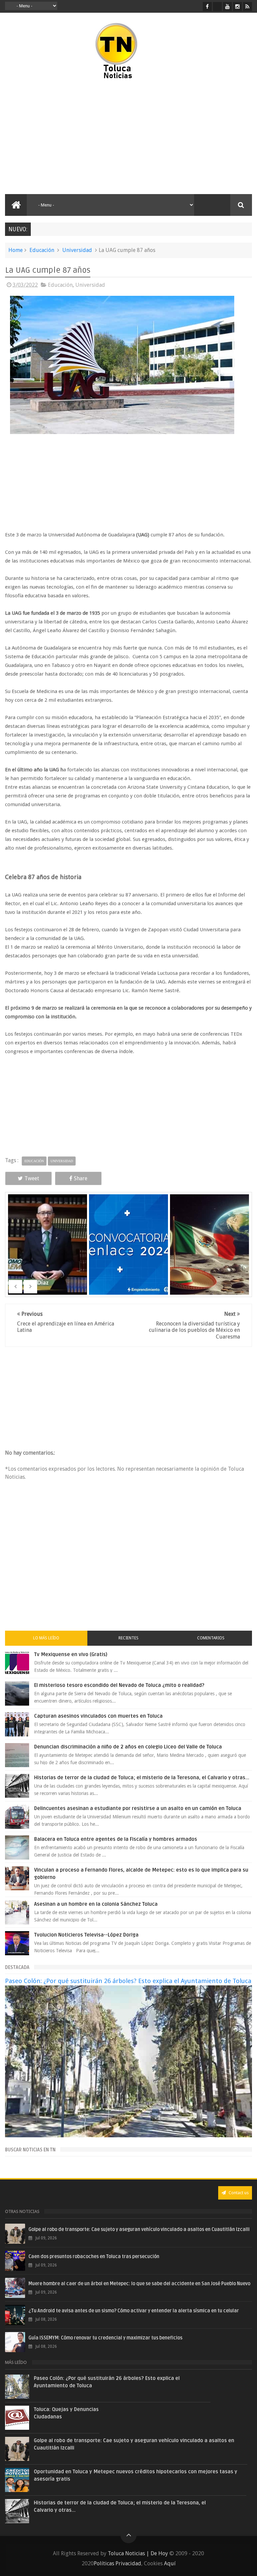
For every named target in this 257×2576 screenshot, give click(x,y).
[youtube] (227, 7)
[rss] (247, 7)
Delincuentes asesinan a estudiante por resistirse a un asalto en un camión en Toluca (138, 1808)
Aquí (170, 2563)
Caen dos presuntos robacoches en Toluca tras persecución (94, 2257)
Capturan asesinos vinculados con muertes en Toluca (98, 1716)
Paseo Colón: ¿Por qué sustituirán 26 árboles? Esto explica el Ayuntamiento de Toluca (128, 1981)
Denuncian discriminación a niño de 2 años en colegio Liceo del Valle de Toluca (128, 1747)
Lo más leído (46, 1638)
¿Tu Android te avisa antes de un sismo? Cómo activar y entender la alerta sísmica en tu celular (134, 2311)
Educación (42, 250)
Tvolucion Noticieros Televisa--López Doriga (86, 1935)
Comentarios (211, 1638)
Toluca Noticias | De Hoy (138, 2553)
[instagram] (237, 7)
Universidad (77, 250)
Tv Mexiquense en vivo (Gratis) (71, 1654)
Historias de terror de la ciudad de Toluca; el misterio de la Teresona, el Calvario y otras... (142, 1778)
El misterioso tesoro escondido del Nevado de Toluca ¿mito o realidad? (119, 1685)
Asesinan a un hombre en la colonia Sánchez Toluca (96, 1904)
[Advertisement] (63, 137)
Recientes (128, 1638)
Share (81, 1178)
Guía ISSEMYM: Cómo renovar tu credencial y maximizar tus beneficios (105, 2338)
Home (16, 250)
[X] (217, 7)
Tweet (32, 1178)
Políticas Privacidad (117, 2563)
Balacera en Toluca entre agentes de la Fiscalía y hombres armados (116, 1839)
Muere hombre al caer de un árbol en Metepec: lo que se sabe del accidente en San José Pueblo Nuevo (139, 2284)
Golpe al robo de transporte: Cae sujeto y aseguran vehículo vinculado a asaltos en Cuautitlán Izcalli (139, 2229)
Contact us (238, 2193)
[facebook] (207, 7)
